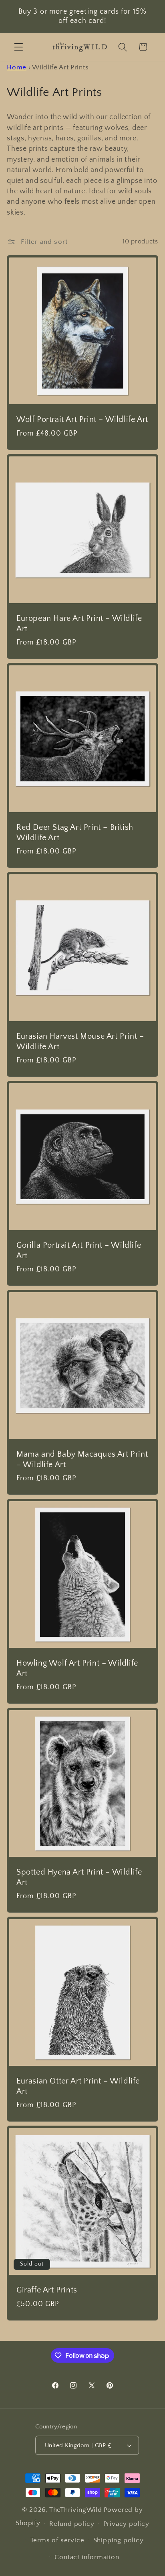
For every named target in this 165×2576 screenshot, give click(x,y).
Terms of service (57, 2540)
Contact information (87, 2557)
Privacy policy (126, 2524)
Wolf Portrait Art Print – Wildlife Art (82, 420)
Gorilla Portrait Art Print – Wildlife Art (79, 1250)
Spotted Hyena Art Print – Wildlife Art (79, 1877)
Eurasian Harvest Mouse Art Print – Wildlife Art (80, 1041)
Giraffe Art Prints (47, 2290)
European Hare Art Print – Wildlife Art (79, 623)
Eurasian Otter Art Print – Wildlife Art (78, 2086)
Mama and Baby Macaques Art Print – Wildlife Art (82, 1459)
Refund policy (72, 2524)
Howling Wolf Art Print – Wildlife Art (77, 1668)
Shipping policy (119, 2540)
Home (17, 67)
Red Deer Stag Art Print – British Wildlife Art (75, 832)
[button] (19, 47)
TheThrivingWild (76, 2510)
